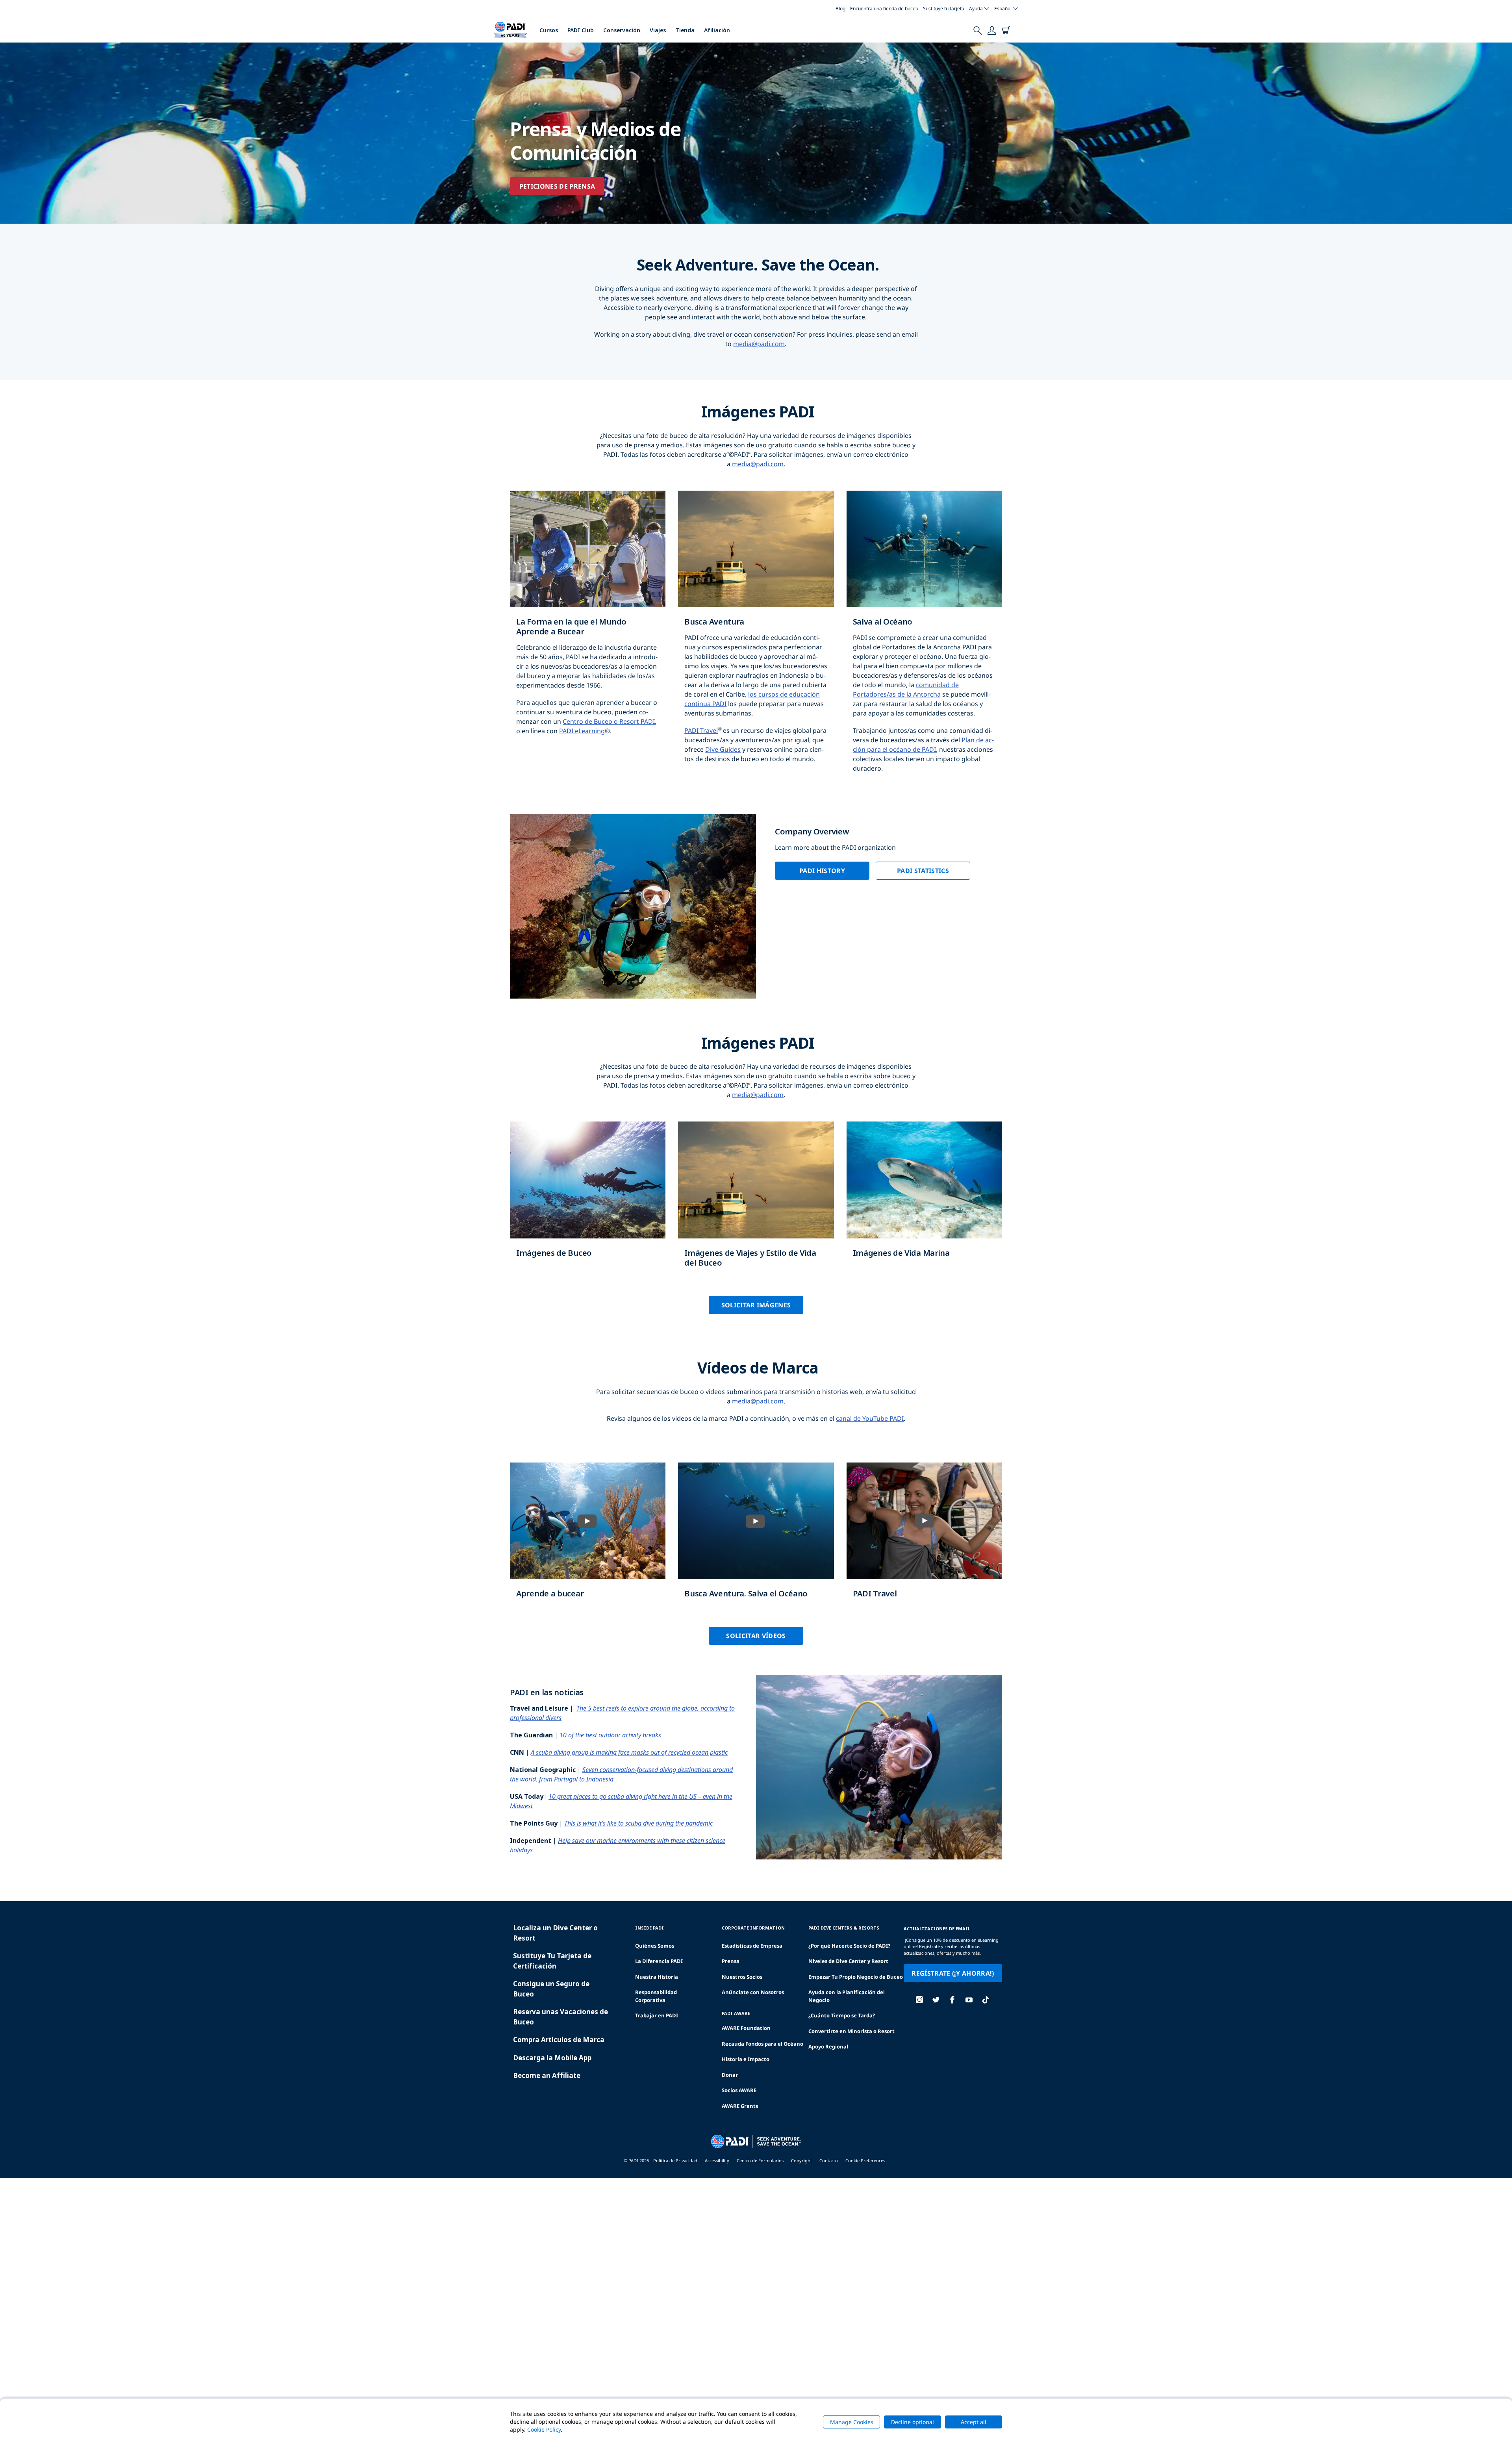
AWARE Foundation (746, 2028)
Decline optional (913, 2422)
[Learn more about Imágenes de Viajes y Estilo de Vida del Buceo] (756, 1202)
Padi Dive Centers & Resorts (844, 1928)
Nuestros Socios (742, 1977)
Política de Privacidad (675, 2160)
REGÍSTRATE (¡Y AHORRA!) (953, 1973)
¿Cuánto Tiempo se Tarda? (842, 2015)
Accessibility (717, 2160)
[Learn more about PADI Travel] (924, 1538)
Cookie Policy (544, 2429)
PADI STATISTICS (923, 871)
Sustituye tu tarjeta (944, 8)
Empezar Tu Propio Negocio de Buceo (856, 1977)
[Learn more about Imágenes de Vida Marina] (924, 1197)
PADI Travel (701, 730)
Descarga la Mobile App (552, 2058)
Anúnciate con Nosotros (753, 1992)
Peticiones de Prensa (557, 186)
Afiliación (717, 30)
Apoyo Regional (828, 2046)
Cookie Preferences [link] (865, 2160)
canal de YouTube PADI (870, 1418)
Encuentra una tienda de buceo (884, 8)
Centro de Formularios (760, 2160)
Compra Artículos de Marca (559, 2040)
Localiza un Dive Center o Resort (555, 1933)
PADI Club (581, 30)
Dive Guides (723, 749)
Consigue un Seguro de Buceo (551, 1989)
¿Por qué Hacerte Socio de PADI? (849, 1946)
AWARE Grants (740, 2106)
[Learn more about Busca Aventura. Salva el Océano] (756, 1538)
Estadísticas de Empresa (752, 1946)
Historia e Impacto (746, 2059)
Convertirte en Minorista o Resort (851, 2031)
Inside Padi (649, 1928)
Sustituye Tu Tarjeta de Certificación (552, 1961)
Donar (730, 2075)
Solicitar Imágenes (756, 1305)
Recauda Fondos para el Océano (762, 2044)
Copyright (801, 2160)
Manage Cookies (852, 2422)
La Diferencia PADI (659, 1961)
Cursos (549, 30)
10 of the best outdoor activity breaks (610, 1735)
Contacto (829, 2160)
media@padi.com (759, 344)
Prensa (731, 1961)
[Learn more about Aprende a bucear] (588, 1538)
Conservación (622, 30)
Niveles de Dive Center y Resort (848, 1961)
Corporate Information (753, 1928)
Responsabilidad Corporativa (656, 1996)
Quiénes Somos (655, 1946)
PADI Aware (736, 2013)
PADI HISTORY (822, 871)
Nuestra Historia (657, 1977)
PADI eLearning (582, 731)
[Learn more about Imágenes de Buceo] (588, 1197)
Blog (840, 8)
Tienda (685, 30)
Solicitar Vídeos (756, 1636)
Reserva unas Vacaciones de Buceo (561, 2017)
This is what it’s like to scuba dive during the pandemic (638, 1823)
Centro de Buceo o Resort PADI (609, 721)
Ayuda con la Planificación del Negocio (847, 1996)
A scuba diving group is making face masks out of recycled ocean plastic (629, 1752)
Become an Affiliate (547, 2075)
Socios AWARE (739, 2090)
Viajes (658, 30)
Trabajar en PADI (657, 2015)
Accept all (974, 2422)
